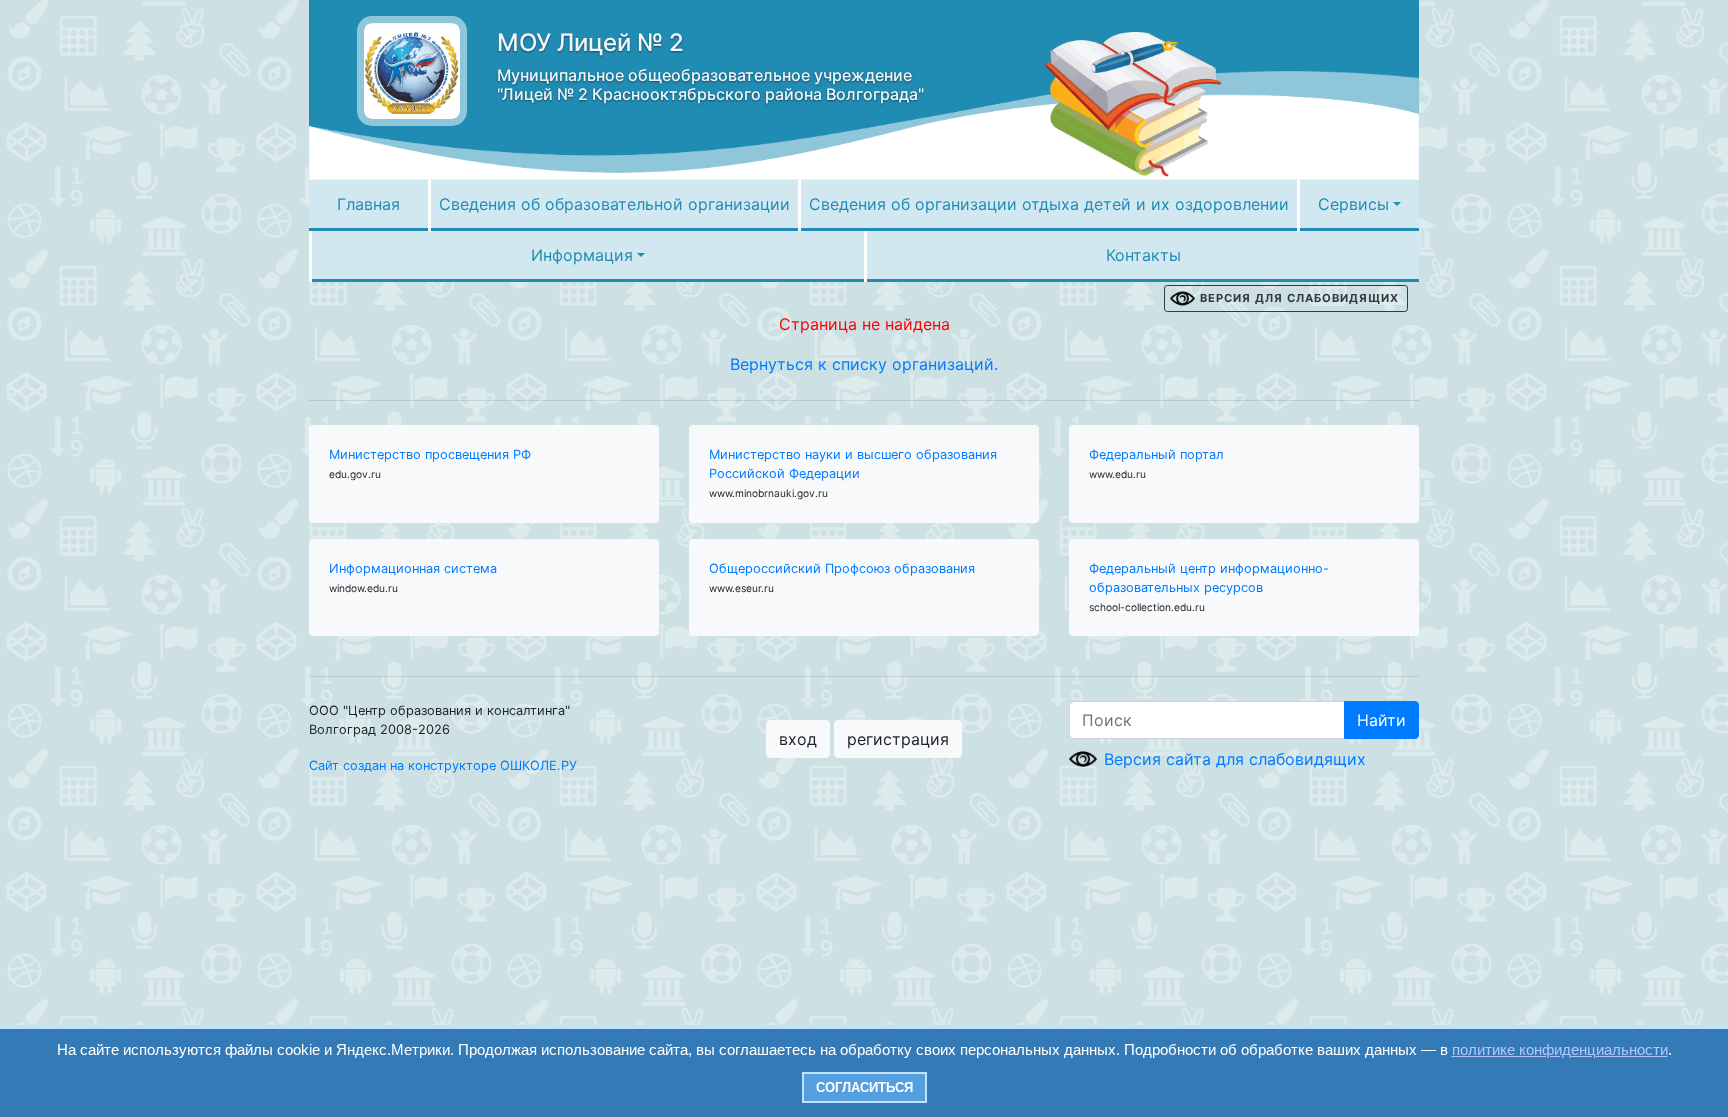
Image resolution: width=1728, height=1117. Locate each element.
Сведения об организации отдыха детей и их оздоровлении (1049, 204)
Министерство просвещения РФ (430, 454)
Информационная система (413, 568)
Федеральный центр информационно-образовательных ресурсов (1209, 578)
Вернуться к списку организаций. (864, 364)
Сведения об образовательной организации (614, 204)
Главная (368, 204)
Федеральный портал (1156, 454)
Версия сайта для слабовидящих (1235, 759)
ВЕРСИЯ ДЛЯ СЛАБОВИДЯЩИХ (1299, 298)
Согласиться (864, 1087)
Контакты (1143, 255)
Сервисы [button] (1353, 204)
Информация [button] (582, 255)
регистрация (898, 739)
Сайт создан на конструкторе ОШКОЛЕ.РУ (443, 765)
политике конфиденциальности (1560, 1049)
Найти (1381, 720)
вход (798, 739)
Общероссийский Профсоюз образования (842, 568)
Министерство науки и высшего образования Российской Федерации (853, 464)
